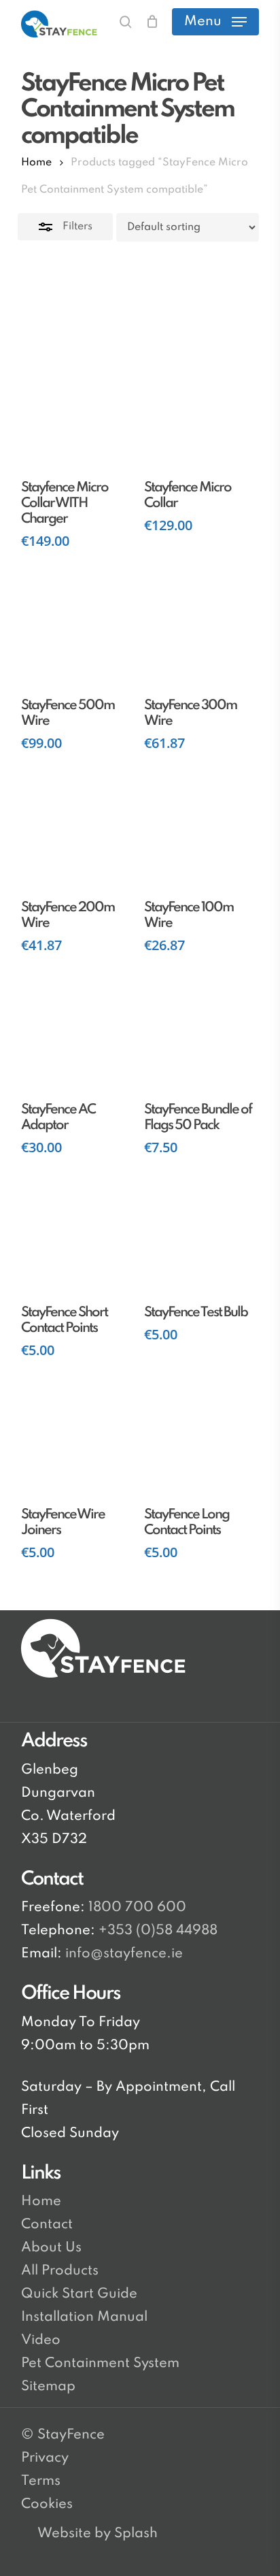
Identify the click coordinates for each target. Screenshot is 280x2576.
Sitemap (48, 2387)
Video (41, 2341)
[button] (215, 22)
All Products (60, 2271)
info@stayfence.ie (124, 1954)
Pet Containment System (100, 2364)
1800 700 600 (136, 1908)
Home (36, 163)
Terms (41, 2481)
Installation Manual (84, 2317)
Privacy (45, 2458)
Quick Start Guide (79, 2294)
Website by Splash (98, 2534)
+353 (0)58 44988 (158, 1931)
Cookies (47, 2505)
